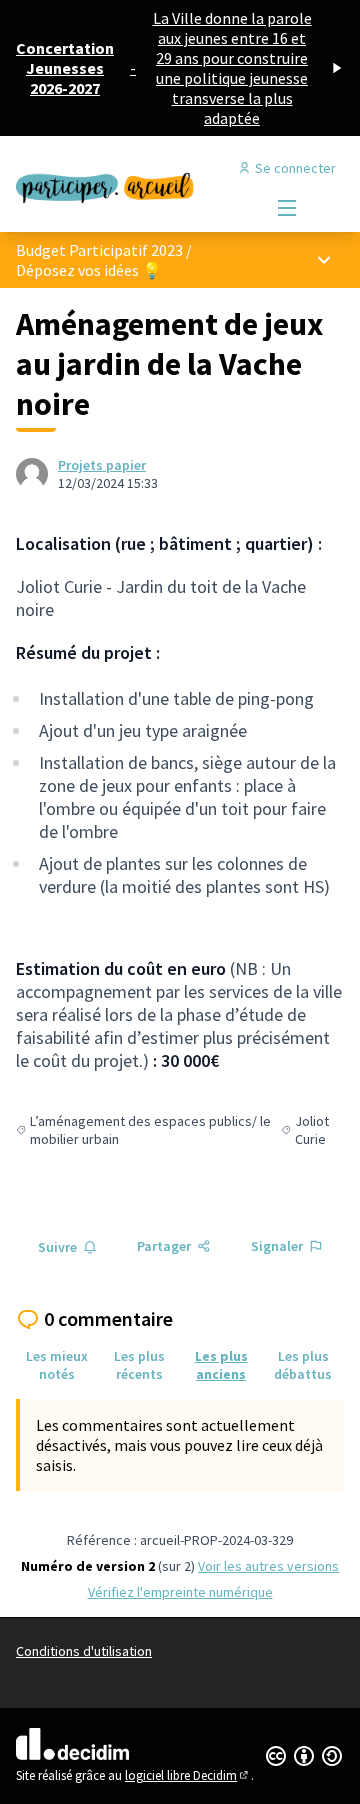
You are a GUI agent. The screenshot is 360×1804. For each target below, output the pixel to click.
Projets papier (102, 465)
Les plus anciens (221, 1365)
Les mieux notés (57, 1365)
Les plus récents (139, 1365)
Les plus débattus (303, 1365)
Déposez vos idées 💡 (89, 270)
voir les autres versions (268, 1566)
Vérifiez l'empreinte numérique (180, 1592)
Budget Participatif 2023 (99, 250)
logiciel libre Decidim (188, 1775)
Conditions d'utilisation (84, 1651)
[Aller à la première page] (137, 184)
